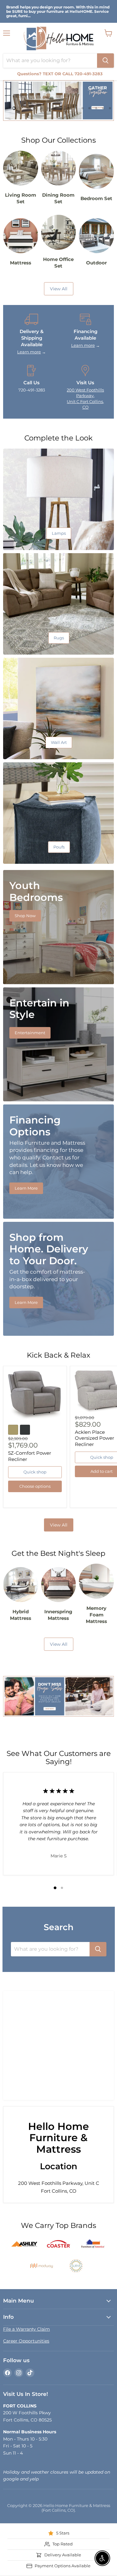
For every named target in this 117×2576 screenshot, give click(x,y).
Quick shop (35, 1472)
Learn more (29, 352)
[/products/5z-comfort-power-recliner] (35, 1395)
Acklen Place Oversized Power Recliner (95, 1438)
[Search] (105, 61)
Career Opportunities (26, 2341)
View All (59, 1525)
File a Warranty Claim (27, 2329)
